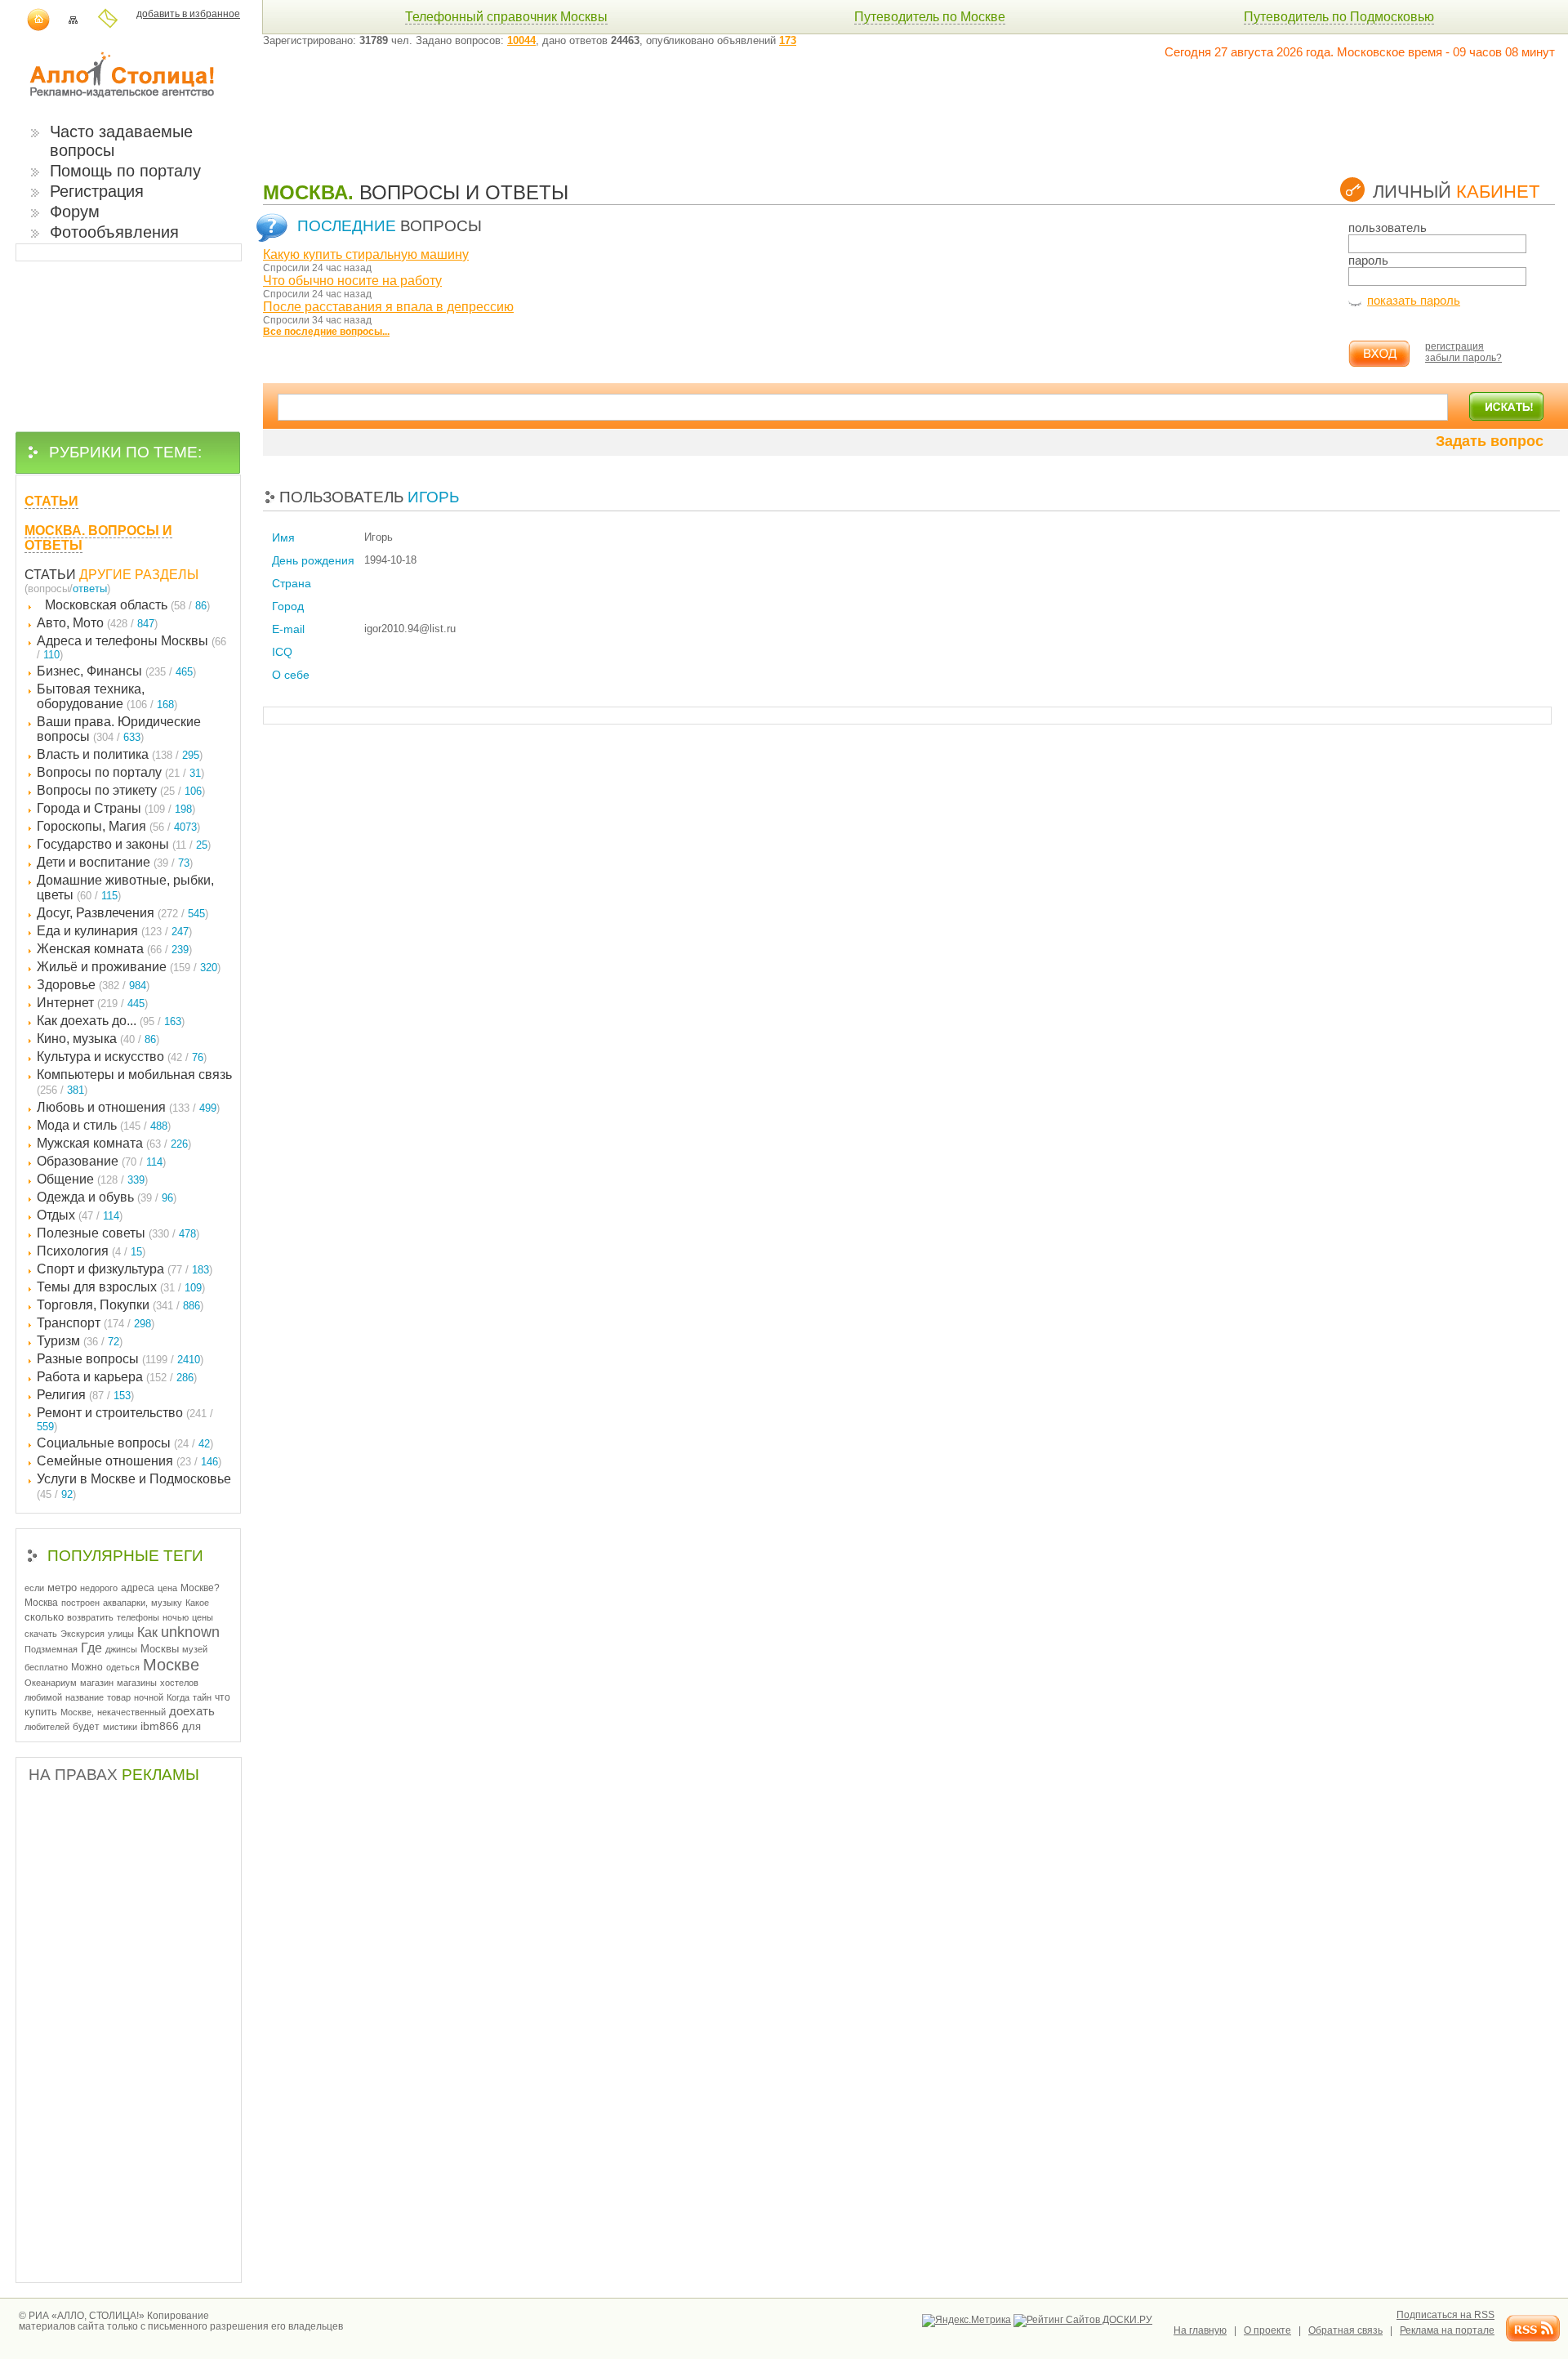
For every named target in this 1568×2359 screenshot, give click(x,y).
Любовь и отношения (128, 1107)
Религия (85, 1395)
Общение (92, 1179)
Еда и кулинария (114, 931)
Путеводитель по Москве (930, 17)
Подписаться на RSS (1445, 2315)
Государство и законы (124, 844)
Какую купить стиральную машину (366, 254)
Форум (75, 212)
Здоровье (93, 985)
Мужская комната (114, 1143)
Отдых (80, 1215)
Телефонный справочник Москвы (506, 17)
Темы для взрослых (121, 1287)
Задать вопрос (1490, 441)
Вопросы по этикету (121, 790)
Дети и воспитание (115, 862)
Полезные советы (118, 1233)
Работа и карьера (117, 1377)
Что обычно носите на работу (352, 281)
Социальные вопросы (125, 1443)
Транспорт (96, 1323)
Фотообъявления (114, 232)
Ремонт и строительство (125, 1419)
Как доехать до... (111, 1021)
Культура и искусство (122, 1057)
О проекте (1267, 2330)
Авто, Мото (97, 623)
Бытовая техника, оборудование (107, 696)
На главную (1200, 2330)
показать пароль (1414, 300)
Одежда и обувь (107, 1197)
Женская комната (114, 949)
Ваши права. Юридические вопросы (119, 729)
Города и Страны (116, 808)
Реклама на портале (1447, 2330)
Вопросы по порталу (120, 772)
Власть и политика (120, 754)
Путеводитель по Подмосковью (1339, 17)
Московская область (127, 605)
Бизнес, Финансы (116, 671)
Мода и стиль (104, 1125)
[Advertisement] (560, 108)
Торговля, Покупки (120, 1305)
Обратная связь (1345, 2330)
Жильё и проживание (129, 967)
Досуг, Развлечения (122, 913)
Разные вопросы (120, 1359)
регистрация (1454, 346)
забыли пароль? (1463, 358)
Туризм (80, 1341)
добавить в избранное (188, 14)
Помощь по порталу (125, 171)
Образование (101, 1161)
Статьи (50, 575)
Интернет (92, 1003)
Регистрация (97, 191)
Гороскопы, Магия (118, 826)
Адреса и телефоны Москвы (131, 647)
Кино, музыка (98, 1039)
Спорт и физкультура (125, 1269)
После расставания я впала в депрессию (388, 307)
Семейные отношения (129, 1461)
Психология (91, 1251)
